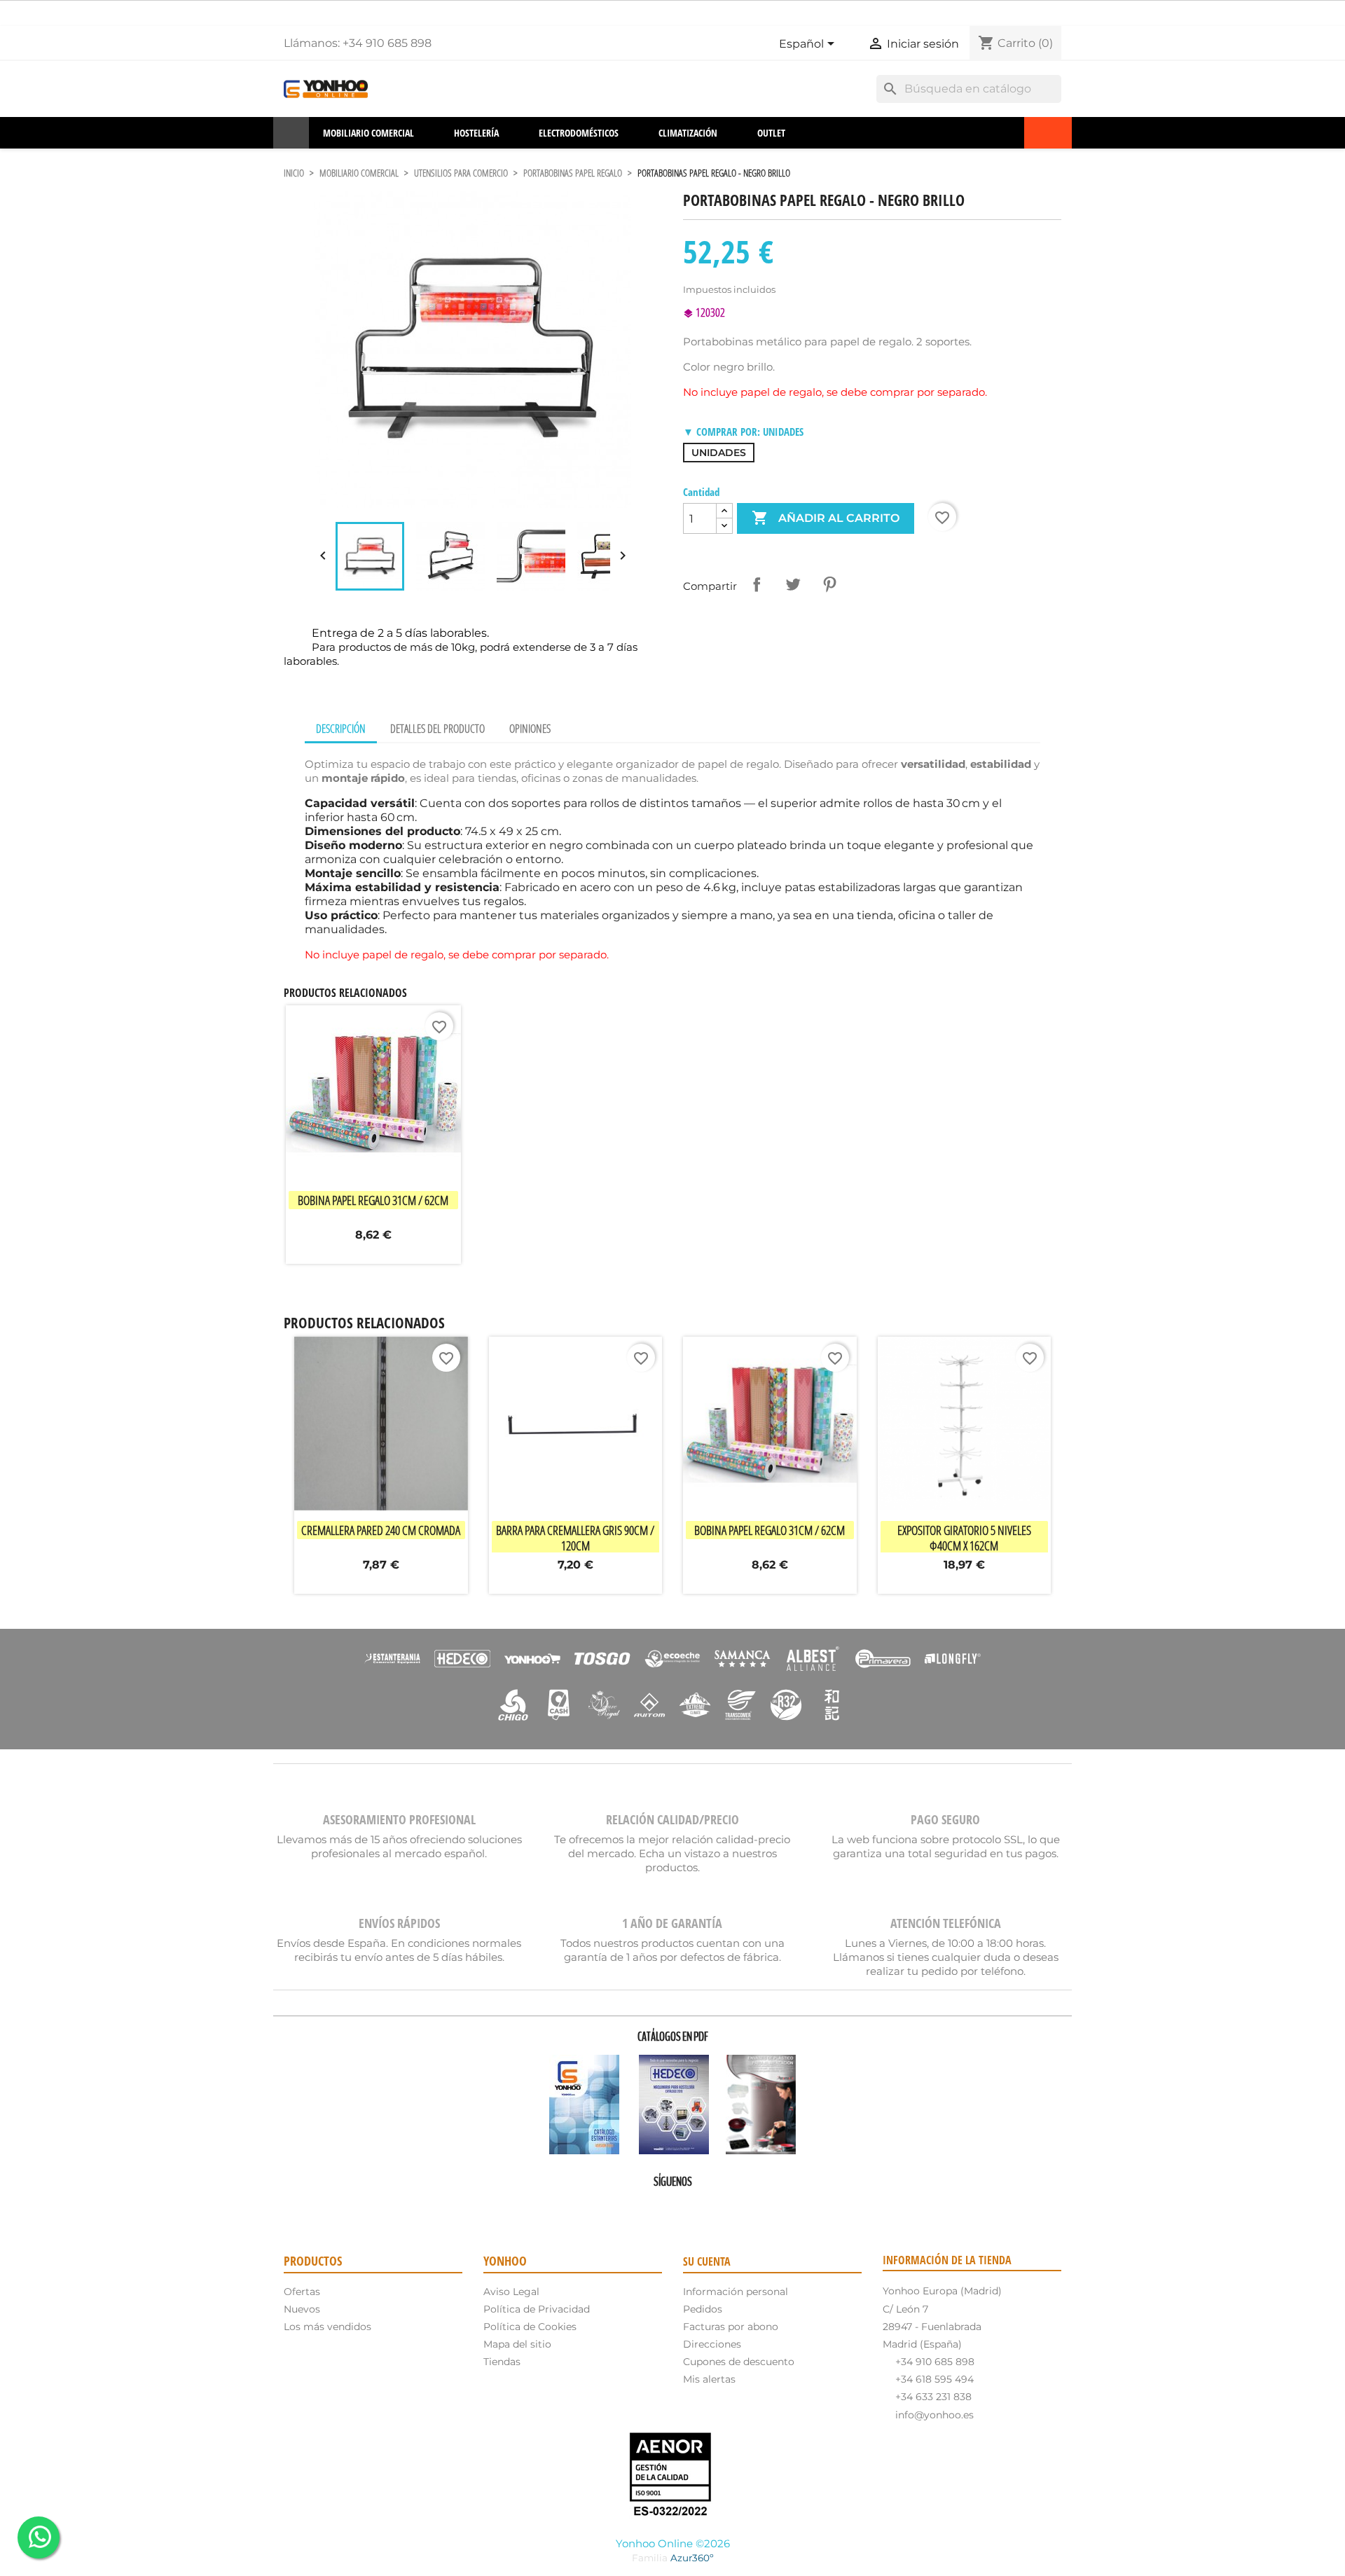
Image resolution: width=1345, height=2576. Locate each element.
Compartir (757, 584)
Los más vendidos (327, 2327)
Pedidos (703, 2309)
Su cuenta (707, 2261)
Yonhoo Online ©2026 (673, 2543)
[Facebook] (633, 2206)
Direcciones (712, 2344)
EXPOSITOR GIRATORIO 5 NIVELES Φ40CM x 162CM (964, 1538)
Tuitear (793, 584)
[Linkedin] (712, 2206)
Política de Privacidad (537, 2309)
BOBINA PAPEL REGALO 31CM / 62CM (373, 1200)
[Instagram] (692, 2206)
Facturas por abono (731, 2327)
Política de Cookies (530, 2327)
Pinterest (829, 584)
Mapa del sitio (517, 2344)
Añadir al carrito (826, 518)
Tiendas (502, 2362)
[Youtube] (653, 2206)
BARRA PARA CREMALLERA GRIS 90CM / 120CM (575, 1538)
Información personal (736, 2292)
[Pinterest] (672, 2206)
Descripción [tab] (341, 729)
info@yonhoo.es (934, 2415)
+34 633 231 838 (933, 2397)
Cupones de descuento (739, 2362)
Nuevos (302, 2309)
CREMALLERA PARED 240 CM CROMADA (381, 1530)
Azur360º (692, 2558)
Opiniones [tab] (530, 729)
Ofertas (302, 2292)
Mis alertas (709, 2379)
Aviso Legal (511, 2292)
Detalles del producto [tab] (437, 729)
